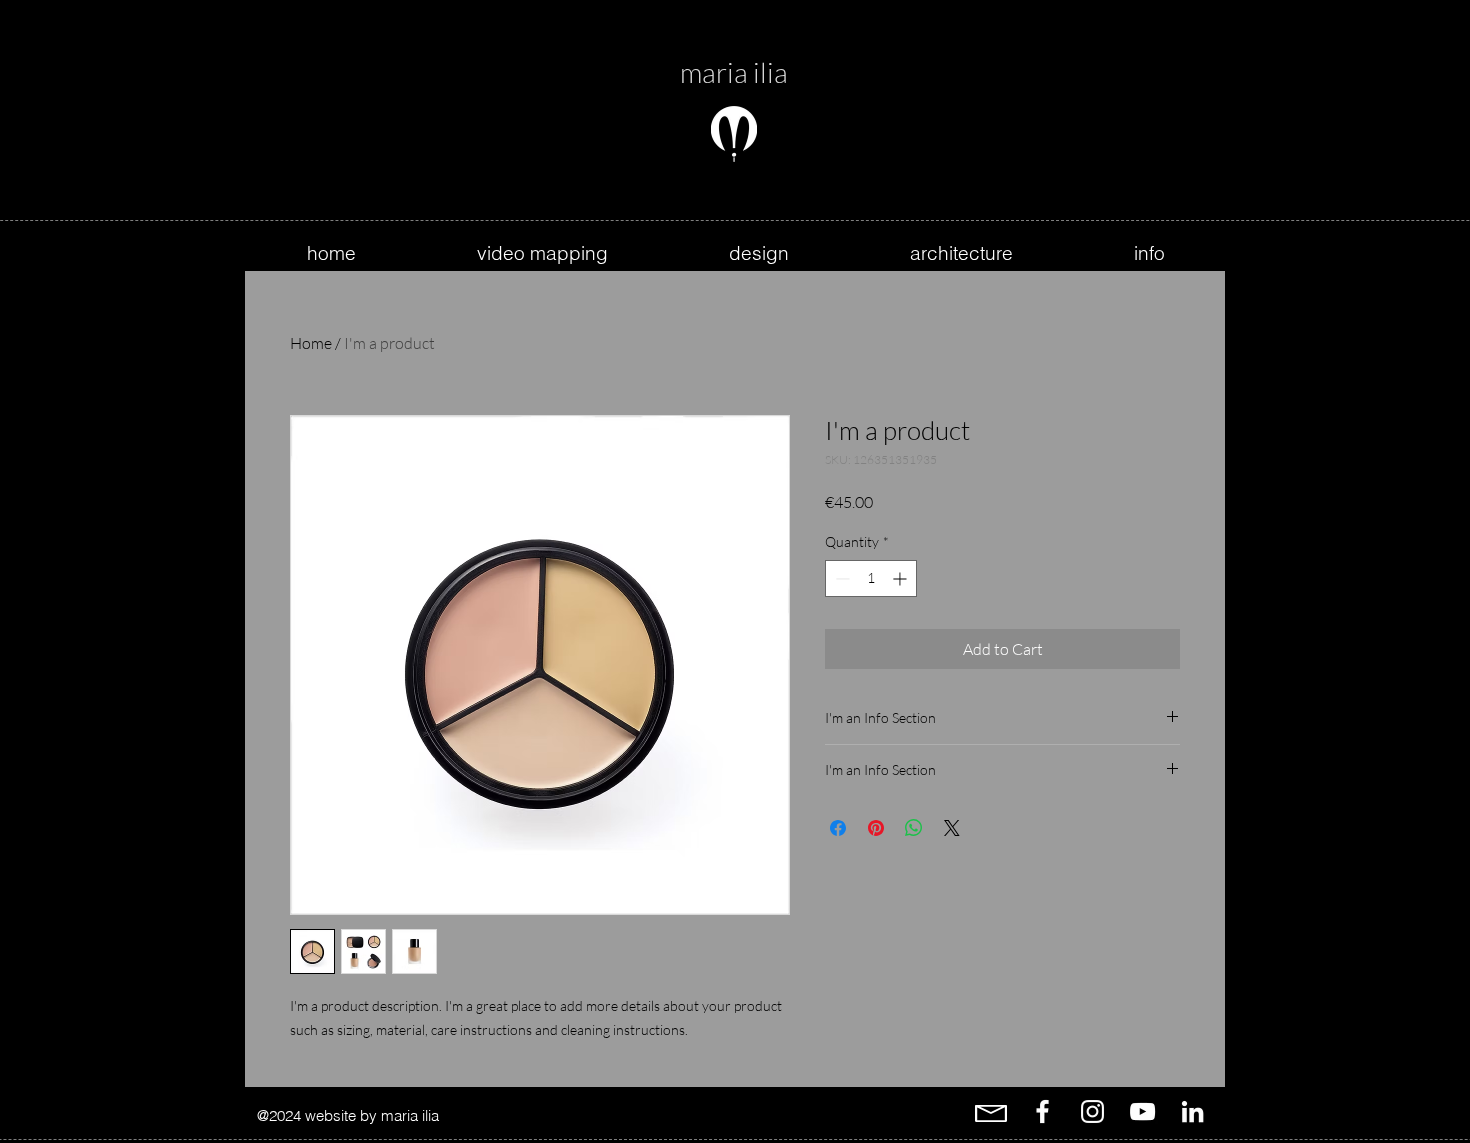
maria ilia (734, 72)
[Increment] (901, 578)
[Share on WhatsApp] (914, 828)
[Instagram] (1092, 1111)
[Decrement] (840, 578)
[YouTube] (1142, 1111)
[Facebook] (1042, 1111)
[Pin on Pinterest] (876, 828)
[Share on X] (952, 828)
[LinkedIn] (1192, 1111)
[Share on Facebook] (838, 828)
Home (311, 343)
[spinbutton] (871, 578)
